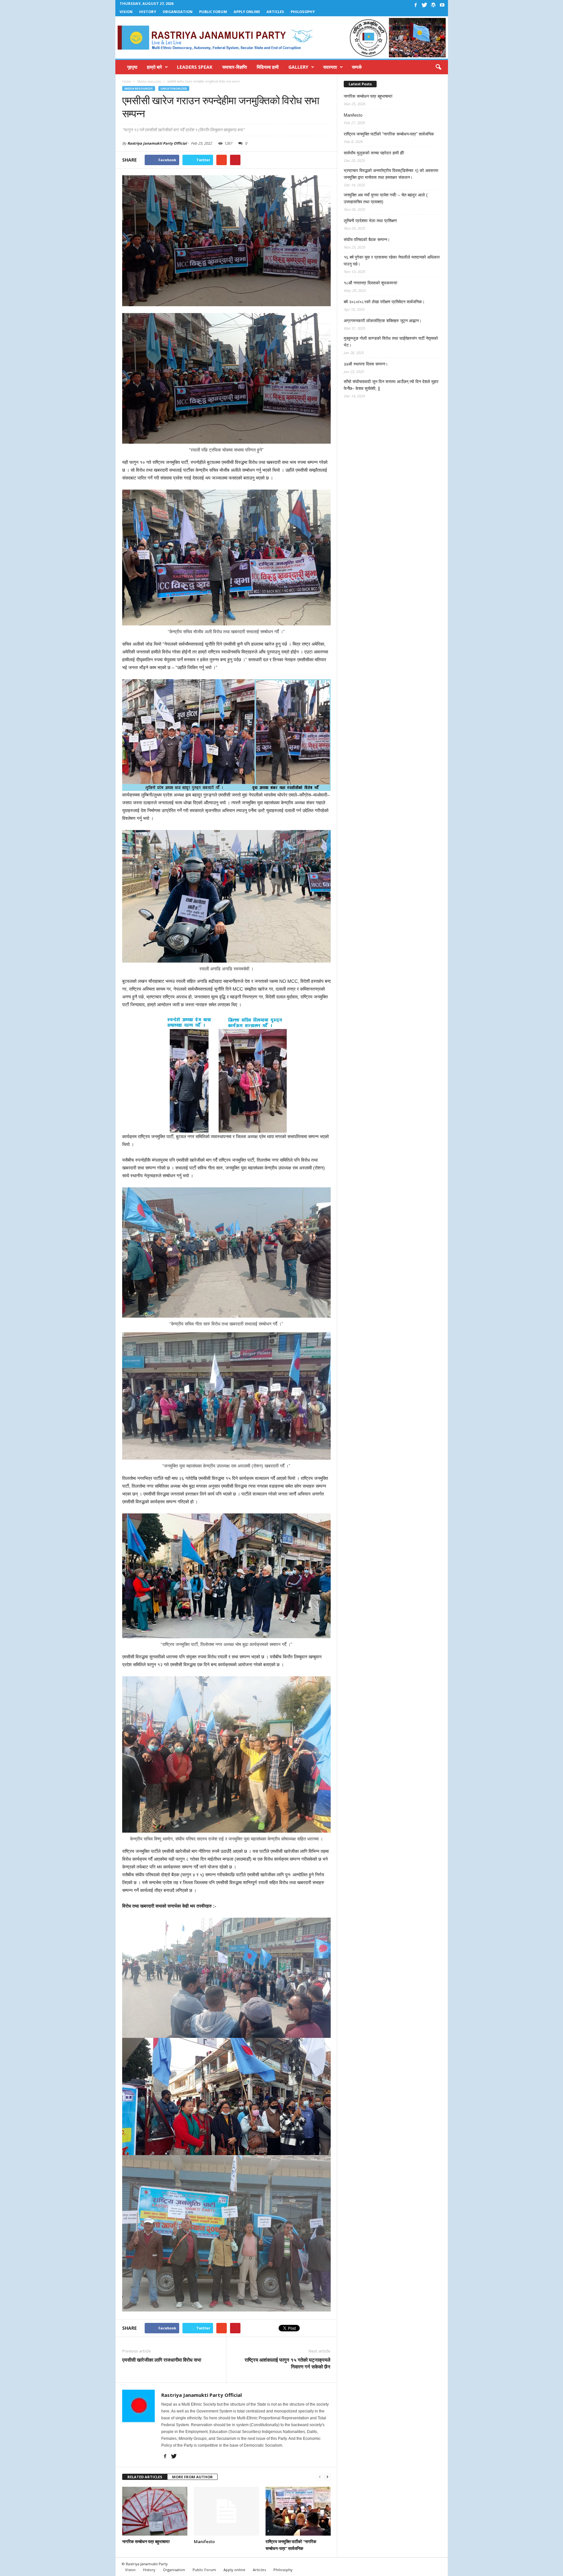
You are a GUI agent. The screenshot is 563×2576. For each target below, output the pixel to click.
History (148, 12)
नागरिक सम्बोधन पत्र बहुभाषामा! (146, 2541)
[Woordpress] (433, 5)
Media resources (139, 88)
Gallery (298, 67)
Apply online (247, 12)
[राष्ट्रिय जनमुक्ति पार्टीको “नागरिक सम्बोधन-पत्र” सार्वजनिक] (298, 2511)
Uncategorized (174, 88)
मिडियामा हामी (268, 67)
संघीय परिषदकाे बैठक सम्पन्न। (367, 240)
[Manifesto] (226, 2511)
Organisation (178, 12)
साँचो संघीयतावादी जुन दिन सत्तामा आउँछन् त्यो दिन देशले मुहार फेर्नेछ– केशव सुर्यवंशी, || (391, 385)
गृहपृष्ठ (132, 67)
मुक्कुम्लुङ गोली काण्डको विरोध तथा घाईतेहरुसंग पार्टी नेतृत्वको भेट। (391, 342)
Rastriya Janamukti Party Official (157, 143)
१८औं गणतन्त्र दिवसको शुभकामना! (371, 283)
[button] (438, 67)
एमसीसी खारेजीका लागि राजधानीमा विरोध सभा (162, 2360)
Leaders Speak (195, 67)
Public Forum (213, 12)
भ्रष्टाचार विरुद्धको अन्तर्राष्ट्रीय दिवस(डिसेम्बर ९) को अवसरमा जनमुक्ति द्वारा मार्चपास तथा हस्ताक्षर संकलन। (391, 174)
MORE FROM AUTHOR (192, 2477)
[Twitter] (425, 5)
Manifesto (204, 2541)
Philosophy (303, 12)
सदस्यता (330, 67)
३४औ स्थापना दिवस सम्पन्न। (366, 364)
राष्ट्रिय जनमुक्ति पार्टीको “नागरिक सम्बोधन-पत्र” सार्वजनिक (389, 134)
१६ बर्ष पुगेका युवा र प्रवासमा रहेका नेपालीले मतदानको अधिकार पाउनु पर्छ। (392, 261)
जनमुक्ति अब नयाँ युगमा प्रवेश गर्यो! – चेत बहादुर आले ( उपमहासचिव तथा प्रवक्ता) (386, 198)
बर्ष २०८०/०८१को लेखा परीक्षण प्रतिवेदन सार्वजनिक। (384, 302)
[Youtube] (442, 5)
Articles (275, 12)
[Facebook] (416, 5)
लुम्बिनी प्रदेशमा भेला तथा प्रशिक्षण (370, 221)
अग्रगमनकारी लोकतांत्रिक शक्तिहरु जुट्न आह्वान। (383, 321)
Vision (126, 12)
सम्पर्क (357, 67)
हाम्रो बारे (154, 67)
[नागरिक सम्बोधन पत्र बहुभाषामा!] (155, 2511)
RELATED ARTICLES (145, 2477)
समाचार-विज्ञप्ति (235, 67)
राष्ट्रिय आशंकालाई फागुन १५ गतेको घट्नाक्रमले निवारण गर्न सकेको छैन (288, 2363)
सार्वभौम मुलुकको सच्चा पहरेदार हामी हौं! (374, 153)
